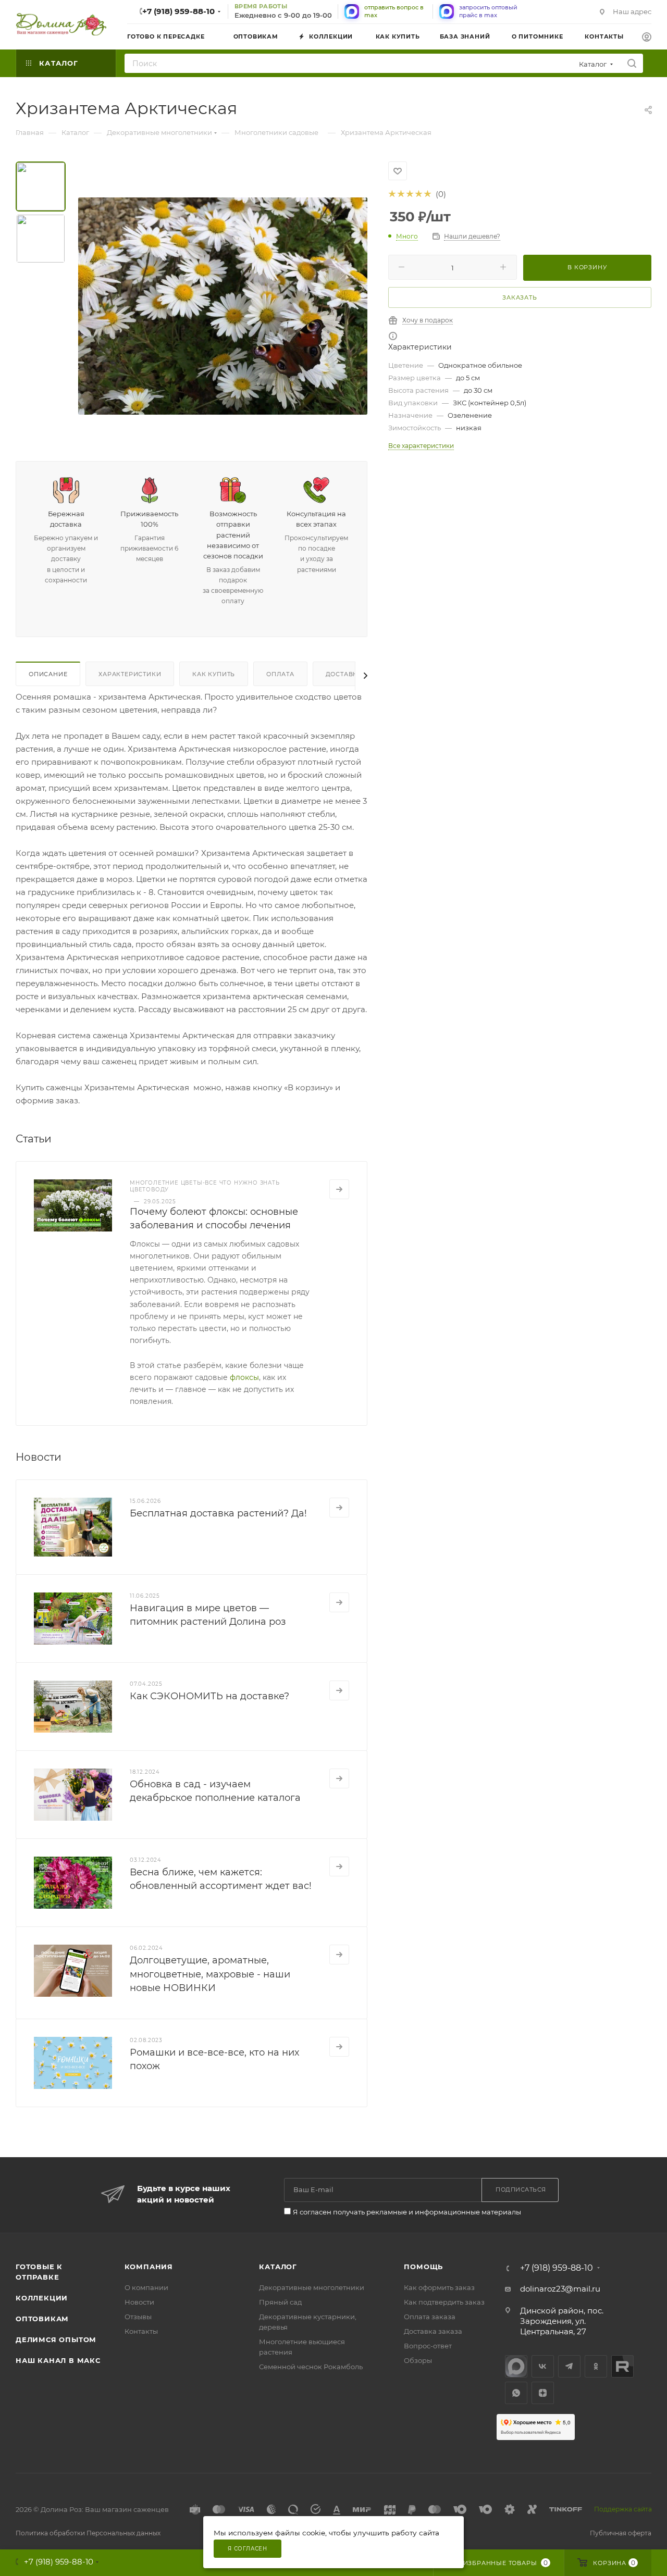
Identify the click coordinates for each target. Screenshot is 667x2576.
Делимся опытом (56, 2339)
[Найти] (632, 63)
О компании (146, 2287)
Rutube (622, 2366)
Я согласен (248, 2549)
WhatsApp (516, 2393)
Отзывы (138, 2317)
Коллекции (42, 2298)
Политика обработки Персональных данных (88, 2533)
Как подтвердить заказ (444, 2302)
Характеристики (130, 674)
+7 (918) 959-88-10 (178, 11)
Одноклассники (596, 2366)
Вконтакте (543, 2366)
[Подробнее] (339, 1189)
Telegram (569, 2366)
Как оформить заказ (439, 2287)
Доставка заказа (433, 2331)
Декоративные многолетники (312, 2287)
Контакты (141, 2331)
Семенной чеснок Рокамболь (311, 2367)
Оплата (280, 674)
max (516, 2366)
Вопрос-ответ (428, 2346)
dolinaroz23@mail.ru (560, 2289)
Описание (48, 674)
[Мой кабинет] (647, 38)
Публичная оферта (621, 2533)
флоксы (244, 1377)
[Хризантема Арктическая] (223, 306)
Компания (149, 2267)
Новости (139, 2302)
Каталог (278, 2267)
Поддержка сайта (623, 2509)
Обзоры (418, 2360)
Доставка (344, 674)
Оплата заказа (430, 2317)
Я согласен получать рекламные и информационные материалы (407, 2212)
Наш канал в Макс (58, 2360)
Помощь (423, 2267)
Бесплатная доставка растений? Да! (218, 1513)
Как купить (214, 674)
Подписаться (521, 2189)
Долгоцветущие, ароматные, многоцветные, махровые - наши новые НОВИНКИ (210, 1974)
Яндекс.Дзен (543, 2393)
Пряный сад (280, 2302)
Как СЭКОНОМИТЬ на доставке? (209, 1696)
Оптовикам (42, 2319)
